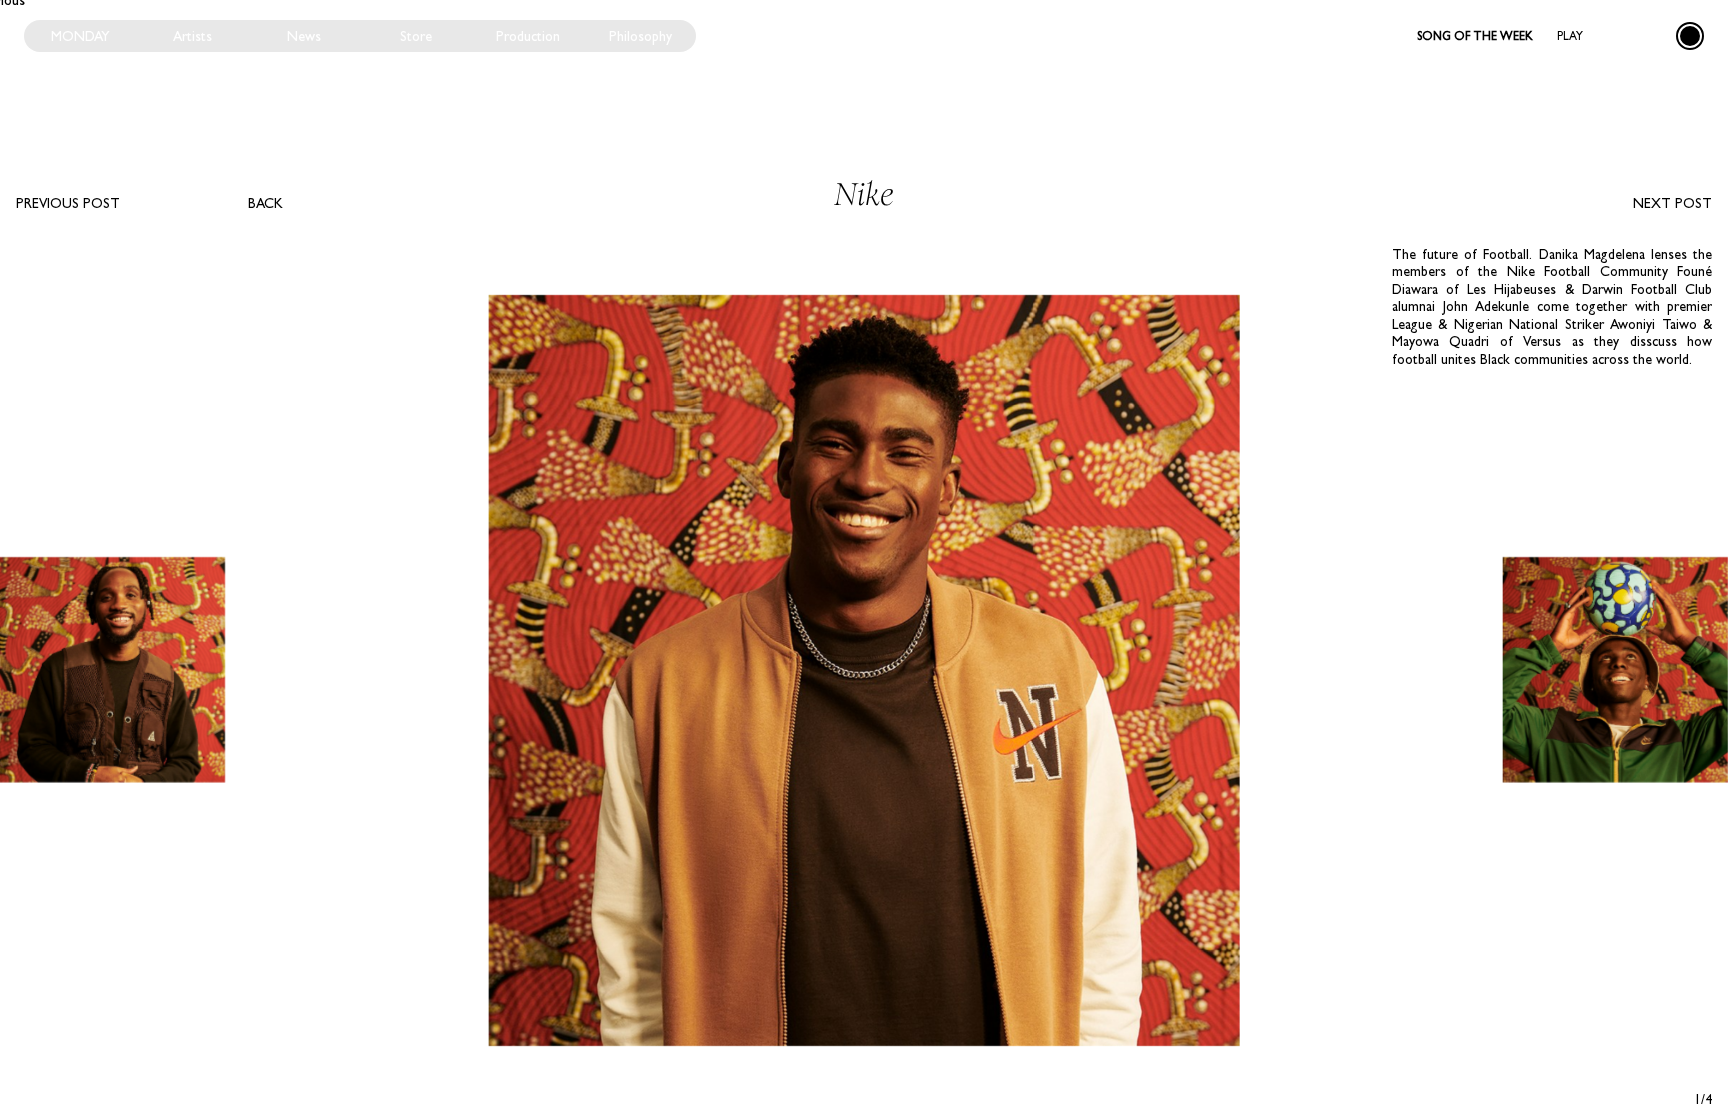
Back (265, 203)
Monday (80, 36)
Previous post (68, 203)
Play (1570, 36)
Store (416, 36)
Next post (1672, 203)
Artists (192, 36)
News (304, 36)
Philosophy (640, 36)
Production (528, 36)
